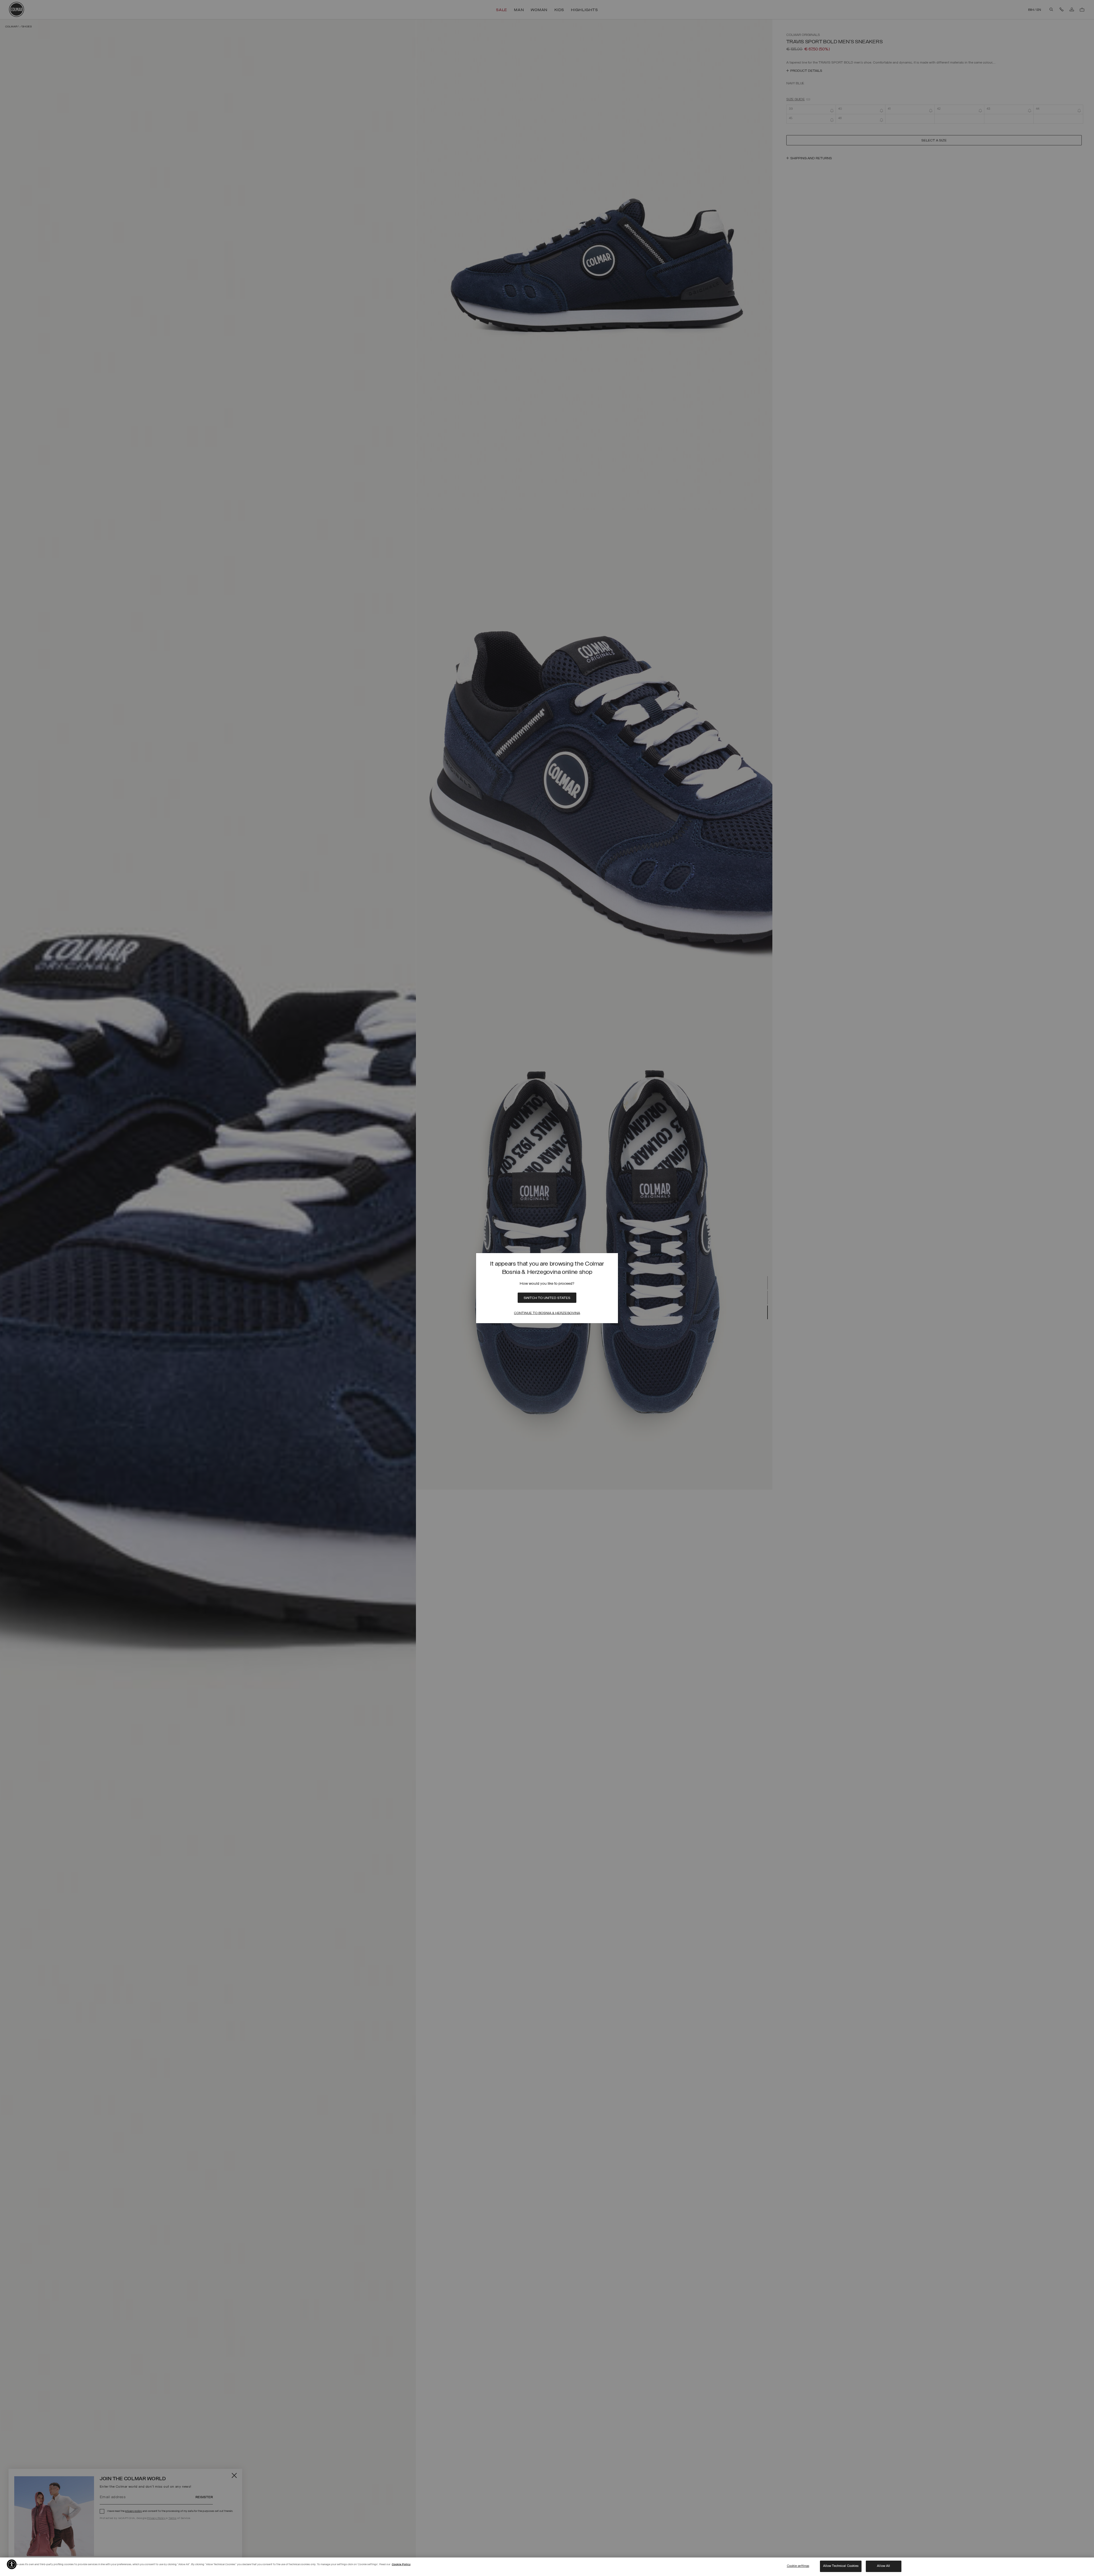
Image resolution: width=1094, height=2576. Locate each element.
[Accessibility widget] (12, 2564)
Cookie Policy (401, 2564)
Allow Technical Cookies (841, 2566)
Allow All (883, 2566)
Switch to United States (547, 1298)
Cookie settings (798, 2566)
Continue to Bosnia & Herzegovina (547, 1313)
